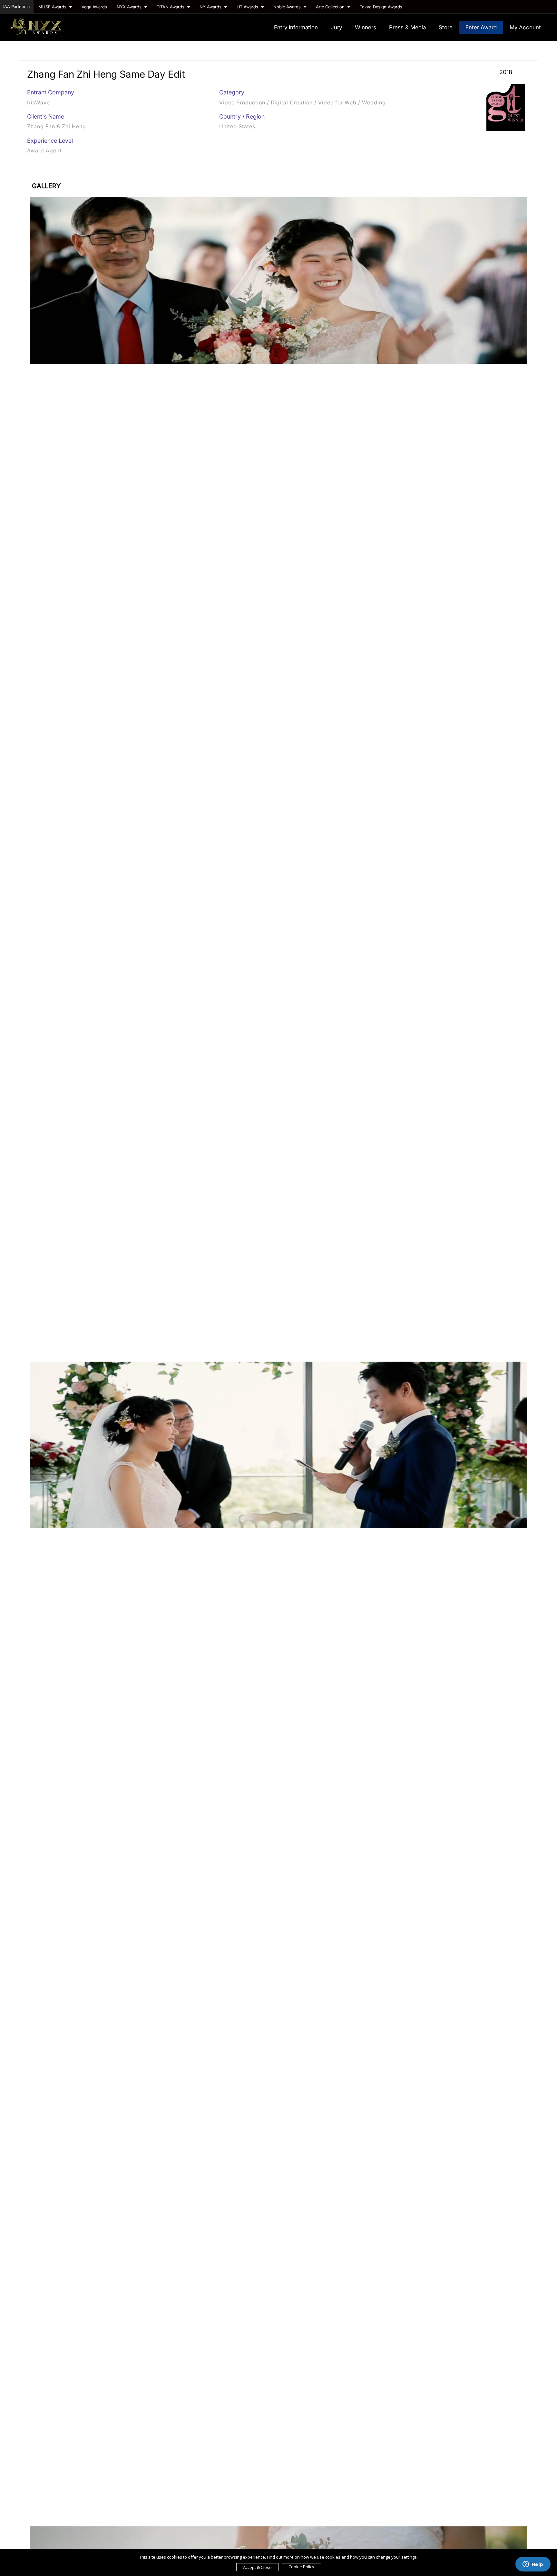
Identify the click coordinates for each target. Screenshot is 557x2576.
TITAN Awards (171, 7)
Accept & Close (257, 2567)
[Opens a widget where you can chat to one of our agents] (533, 2565)
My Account (525, 27)
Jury (336, 27)
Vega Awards (94, 7)
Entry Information (296, 27)
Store (446, 27)
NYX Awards (130, 7)
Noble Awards (288, 7)
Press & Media (407, 27)
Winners (366, 27)
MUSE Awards (53, 7)
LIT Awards (248, 7)
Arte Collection (331, 7)
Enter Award (481, 27)
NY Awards (211, 7)
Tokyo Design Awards (381, 7)
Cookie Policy (301, 2567)
